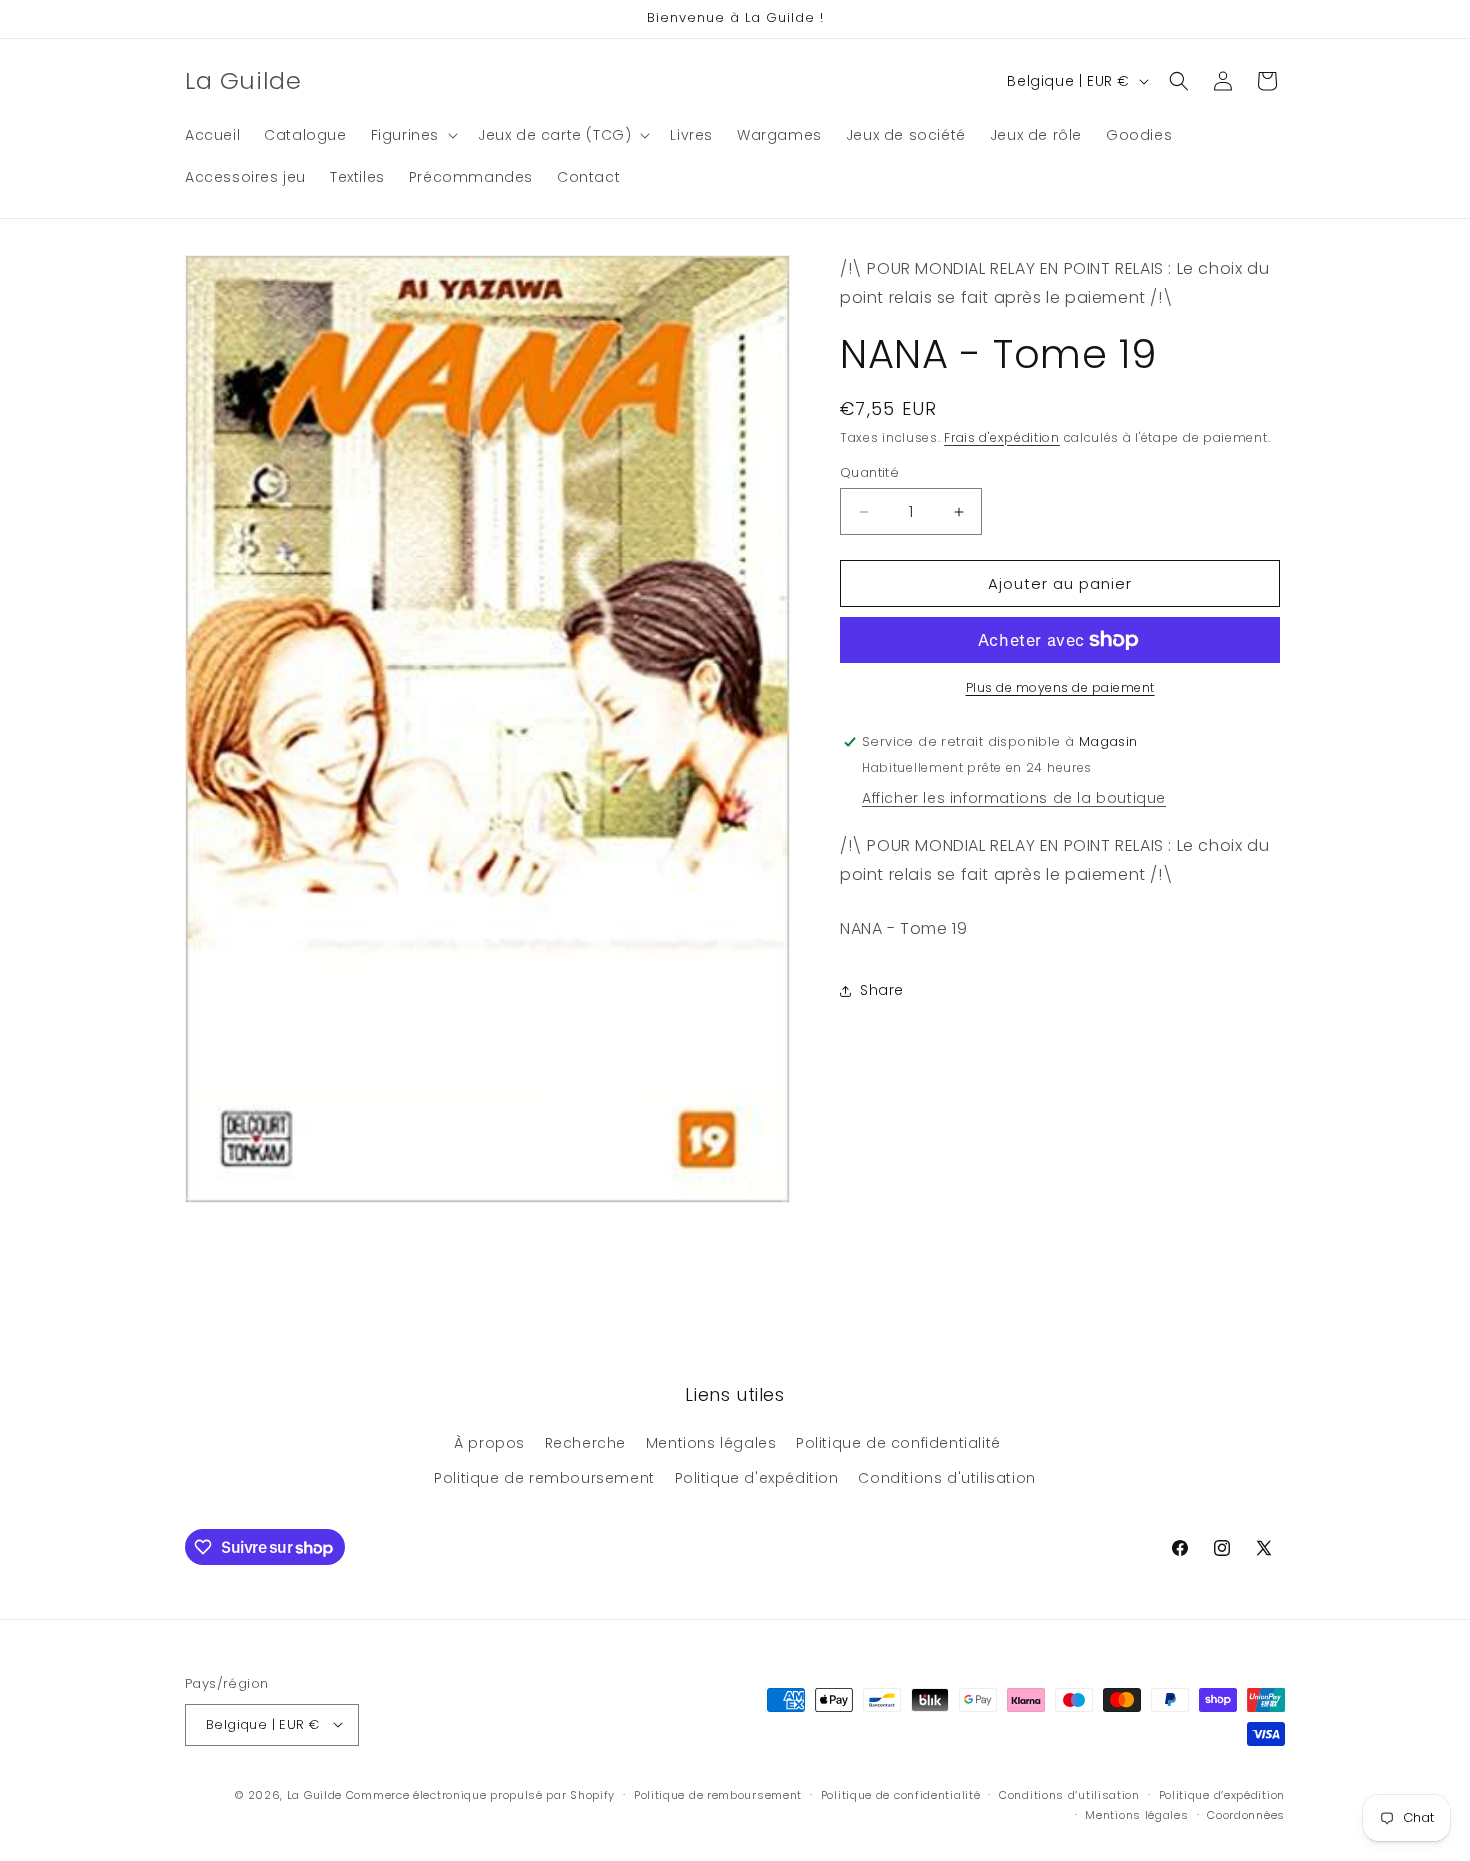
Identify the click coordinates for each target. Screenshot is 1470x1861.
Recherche (585, 1443)
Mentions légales (711, 1443)
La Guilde (314, 1794)
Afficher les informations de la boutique (1014, 798)
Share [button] (882, 990)
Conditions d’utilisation (1069, 1794)
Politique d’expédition (1222, 1794)
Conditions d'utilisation (946, 1479)
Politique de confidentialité (898, 1443)
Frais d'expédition (1002, 436)
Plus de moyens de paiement (1060, 687)
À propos (489, 1443)
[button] (412, 135)
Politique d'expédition (757, 1479)
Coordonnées (1246, 1815)
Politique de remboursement (544, 1479)
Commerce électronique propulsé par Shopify (480, 1794)
